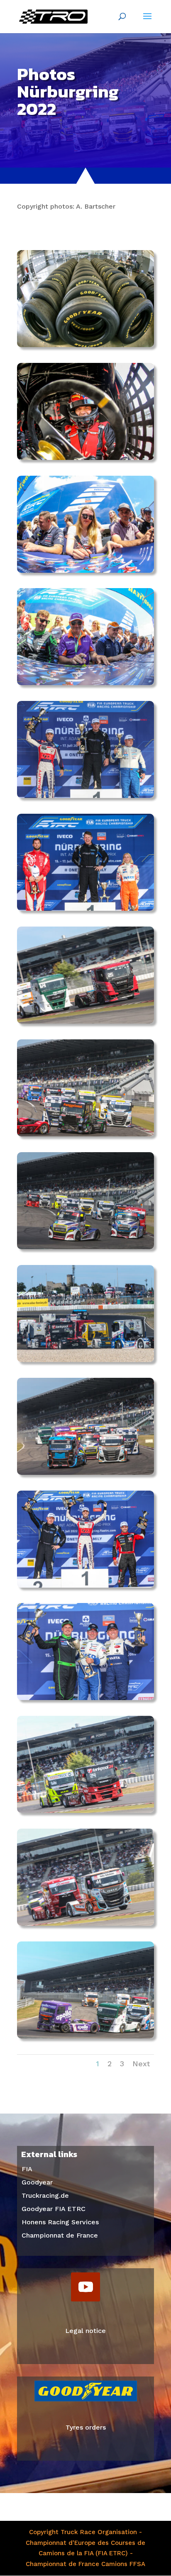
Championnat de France (60, 2235)
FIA (27, 2169)
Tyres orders (86, 2427)
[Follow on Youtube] (85, 2287)
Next (141, 2064)
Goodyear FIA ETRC (54, 2209)
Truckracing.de (45, 2195)
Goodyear (37, 2182)
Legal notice (85, 2331)
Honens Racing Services (60, 2222)
